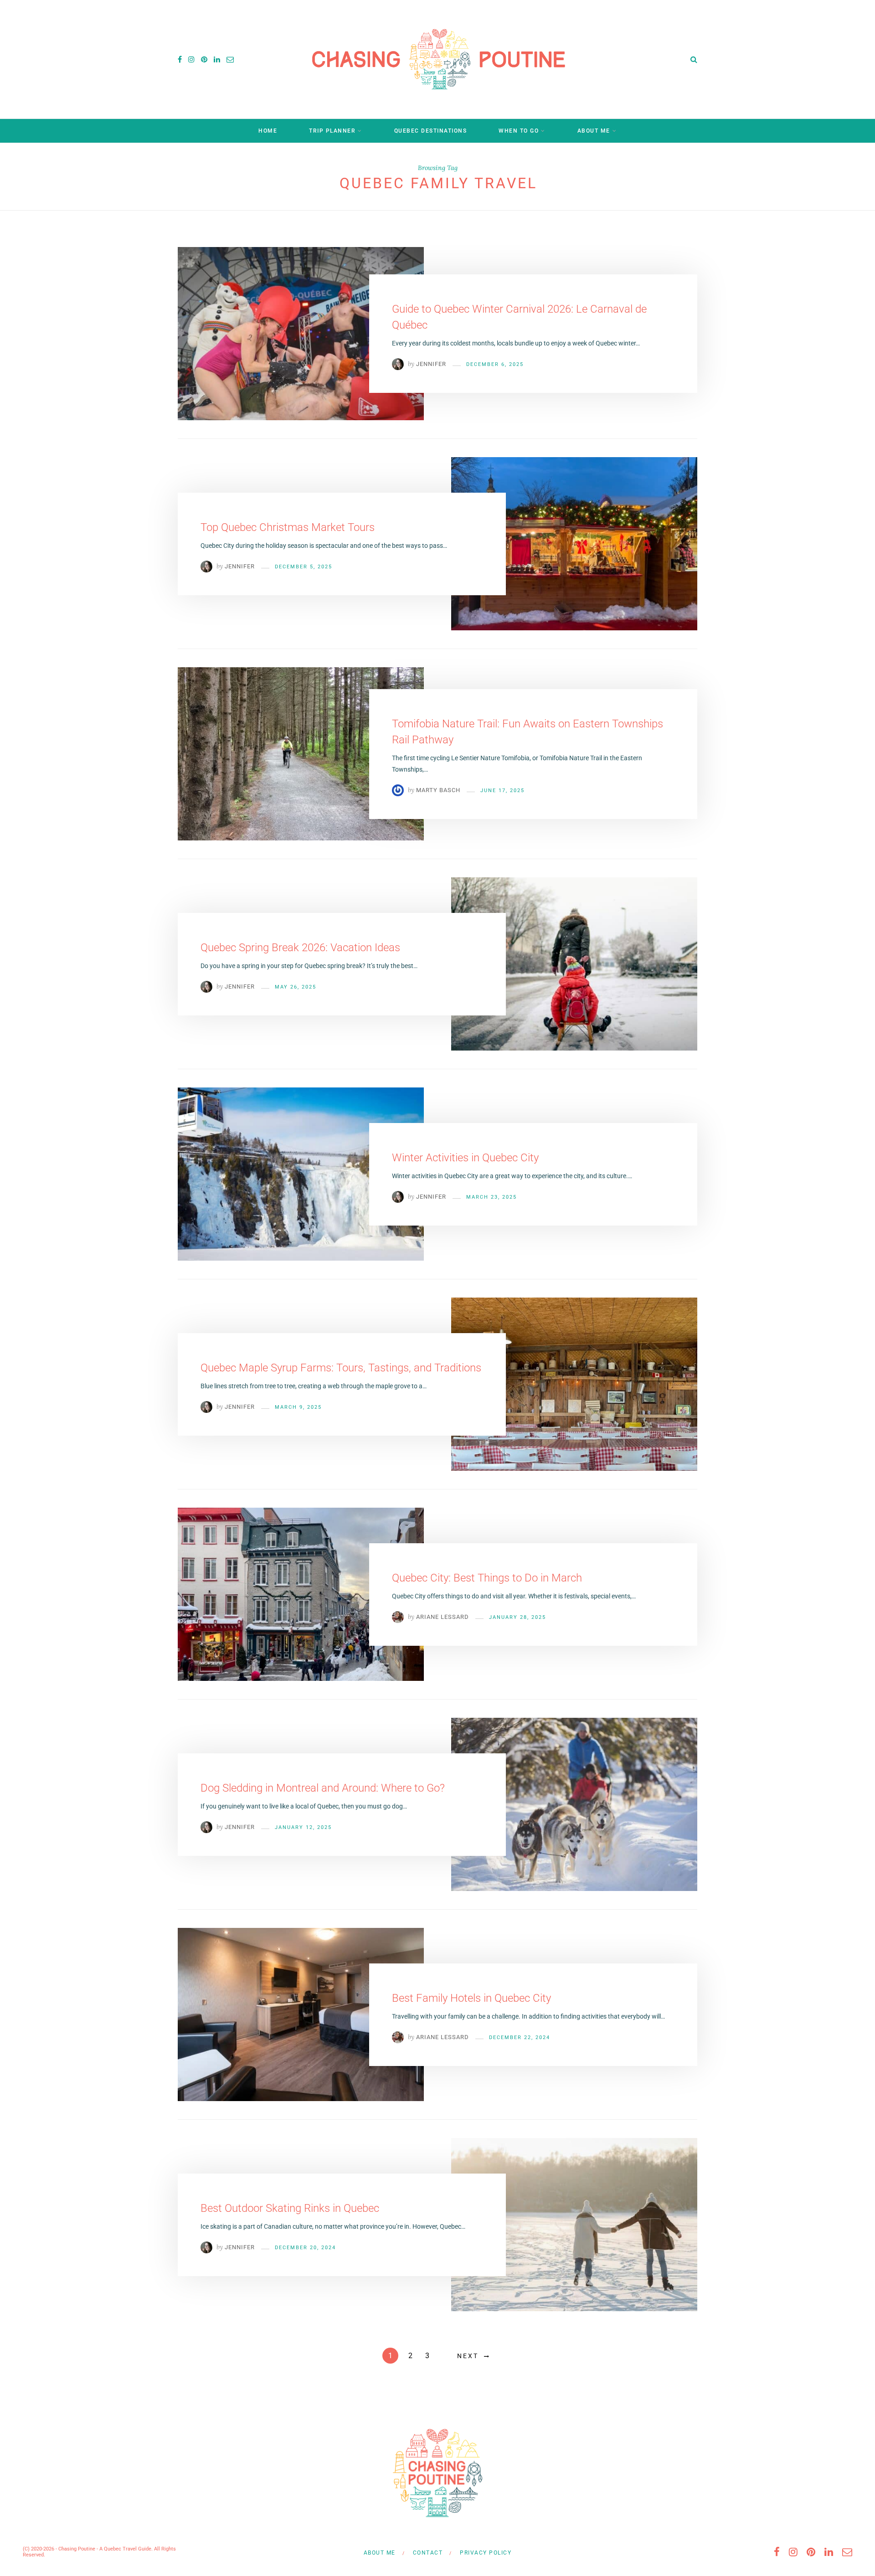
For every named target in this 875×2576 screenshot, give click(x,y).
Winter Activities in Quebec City (465, 1158)
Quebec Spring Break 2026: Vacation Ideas (300, 948)
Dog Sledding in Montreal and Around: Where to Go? (323, 1788)
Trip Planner (332, 131)
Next (468, 2356)
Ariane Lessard (443, 1617)
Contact (428, 2553)
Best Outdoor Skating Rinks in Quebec (290, 2208)
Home (268, 131)
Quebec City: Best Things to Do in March (487, 1578)
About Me (594, 131)
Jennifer (431, 364)
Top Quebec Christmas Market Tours (288, 527)
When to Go (519, 131)
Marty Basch (438, 790)
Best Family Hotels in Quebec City (471, 1998)
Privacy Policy (486, 2553)
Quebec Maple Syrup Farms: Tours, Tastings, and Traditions (341, 1368)
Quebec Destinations (431, 131)
